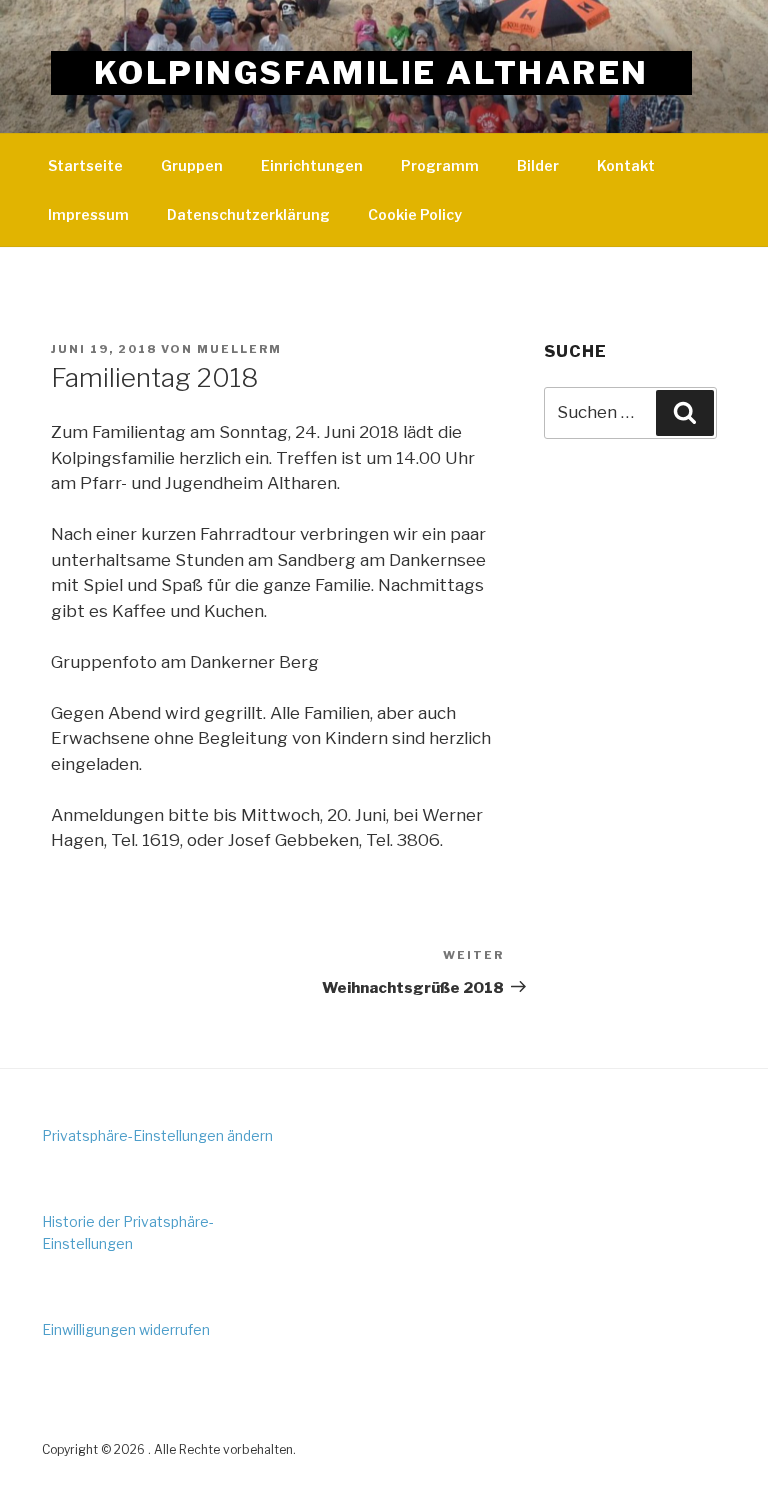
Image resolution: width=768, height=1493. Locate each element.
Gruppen (192, 165)
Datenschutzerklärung (248, 214)
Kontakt (626, 165)
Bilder (538, 165)
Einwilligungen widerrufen (126, 1329)
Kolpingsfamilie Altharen (371, 72)
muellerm (239, 349)
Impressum (88, 214)
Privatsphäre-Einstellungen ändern (157, 1135)
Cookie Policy (415, 214)
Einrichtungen (312, 165)
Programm (440, 165)
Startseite (85, 165)
